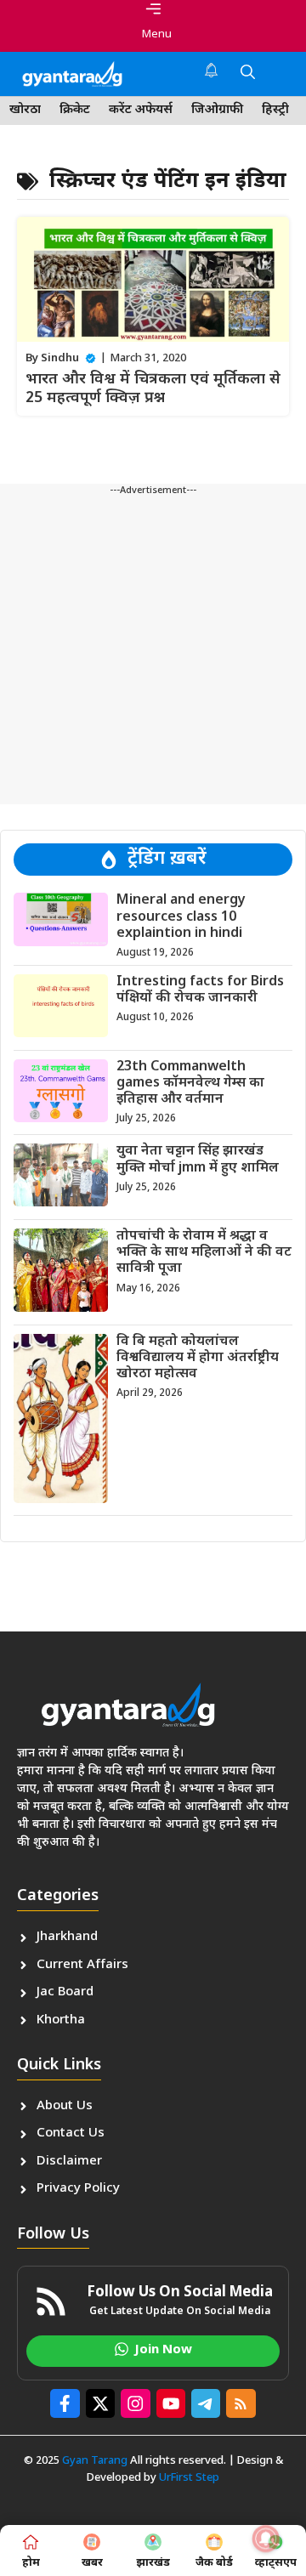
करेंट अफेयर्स (141, 110)
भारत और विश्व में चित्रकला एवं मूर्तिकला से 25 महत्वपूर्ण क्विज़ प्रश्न (153, 389)
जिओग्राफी (217, 110)
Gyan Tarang (95, 2461)
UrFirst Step (189, 2478)
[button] (248, 74)
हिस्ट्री (275, 110)
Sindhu (60, 358)
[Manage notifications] (266, 2539)
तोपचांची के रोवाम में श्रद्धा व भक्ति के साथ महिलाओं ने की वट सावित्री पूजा (204, 1253)
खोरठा (25, 110)
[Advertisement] (153, 651)
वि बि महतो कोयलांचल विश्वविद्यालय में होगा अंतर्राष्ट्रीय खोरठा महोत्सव (198, 1358)
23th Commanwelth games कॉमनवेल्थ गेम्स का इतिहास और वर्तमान (190, 1084)
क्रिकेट (75, 110)
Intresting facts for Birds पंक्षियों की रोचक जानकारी (200, 990)
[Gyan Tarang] (72, 74)
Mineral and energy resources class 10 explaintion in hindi (181, 917)
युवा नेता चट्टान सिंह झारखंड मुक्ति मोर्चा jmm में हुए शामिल (198, 1160)
